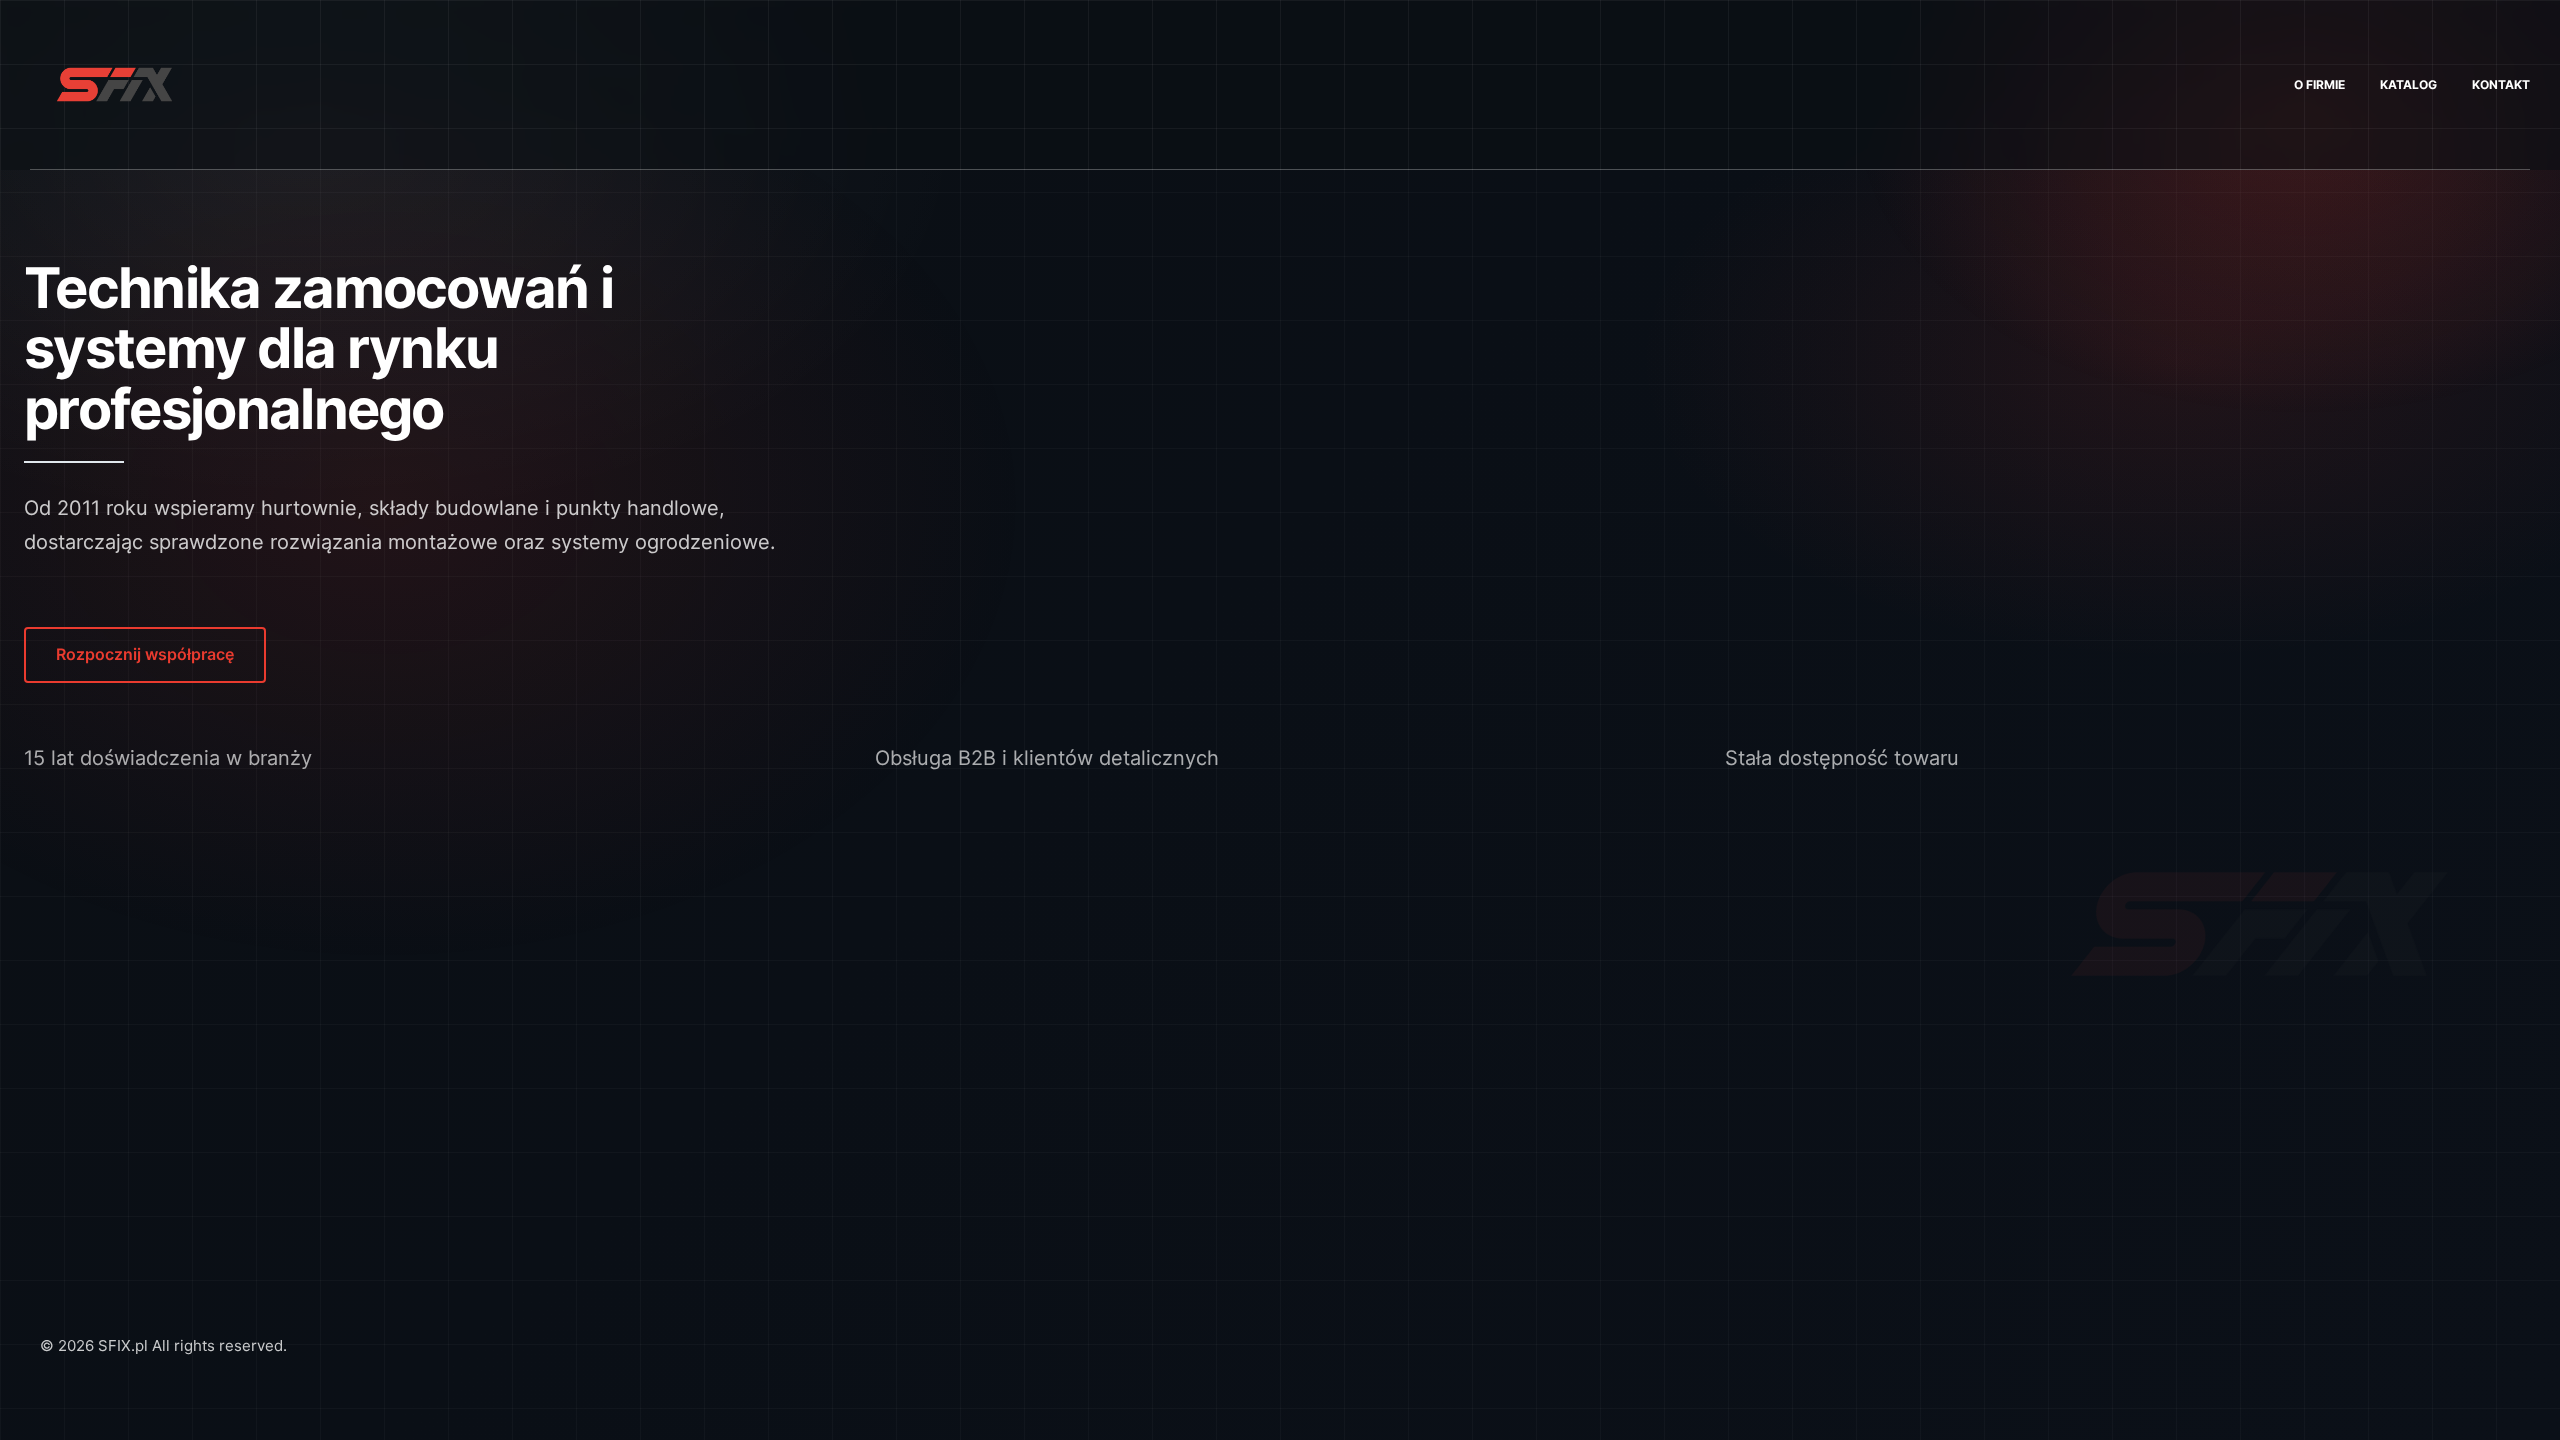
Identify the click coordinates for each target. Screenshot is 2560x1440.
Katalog (2408, 84)
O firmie (2319, 84)
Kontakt (2501, 84)
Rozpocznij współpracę (145, 654)
